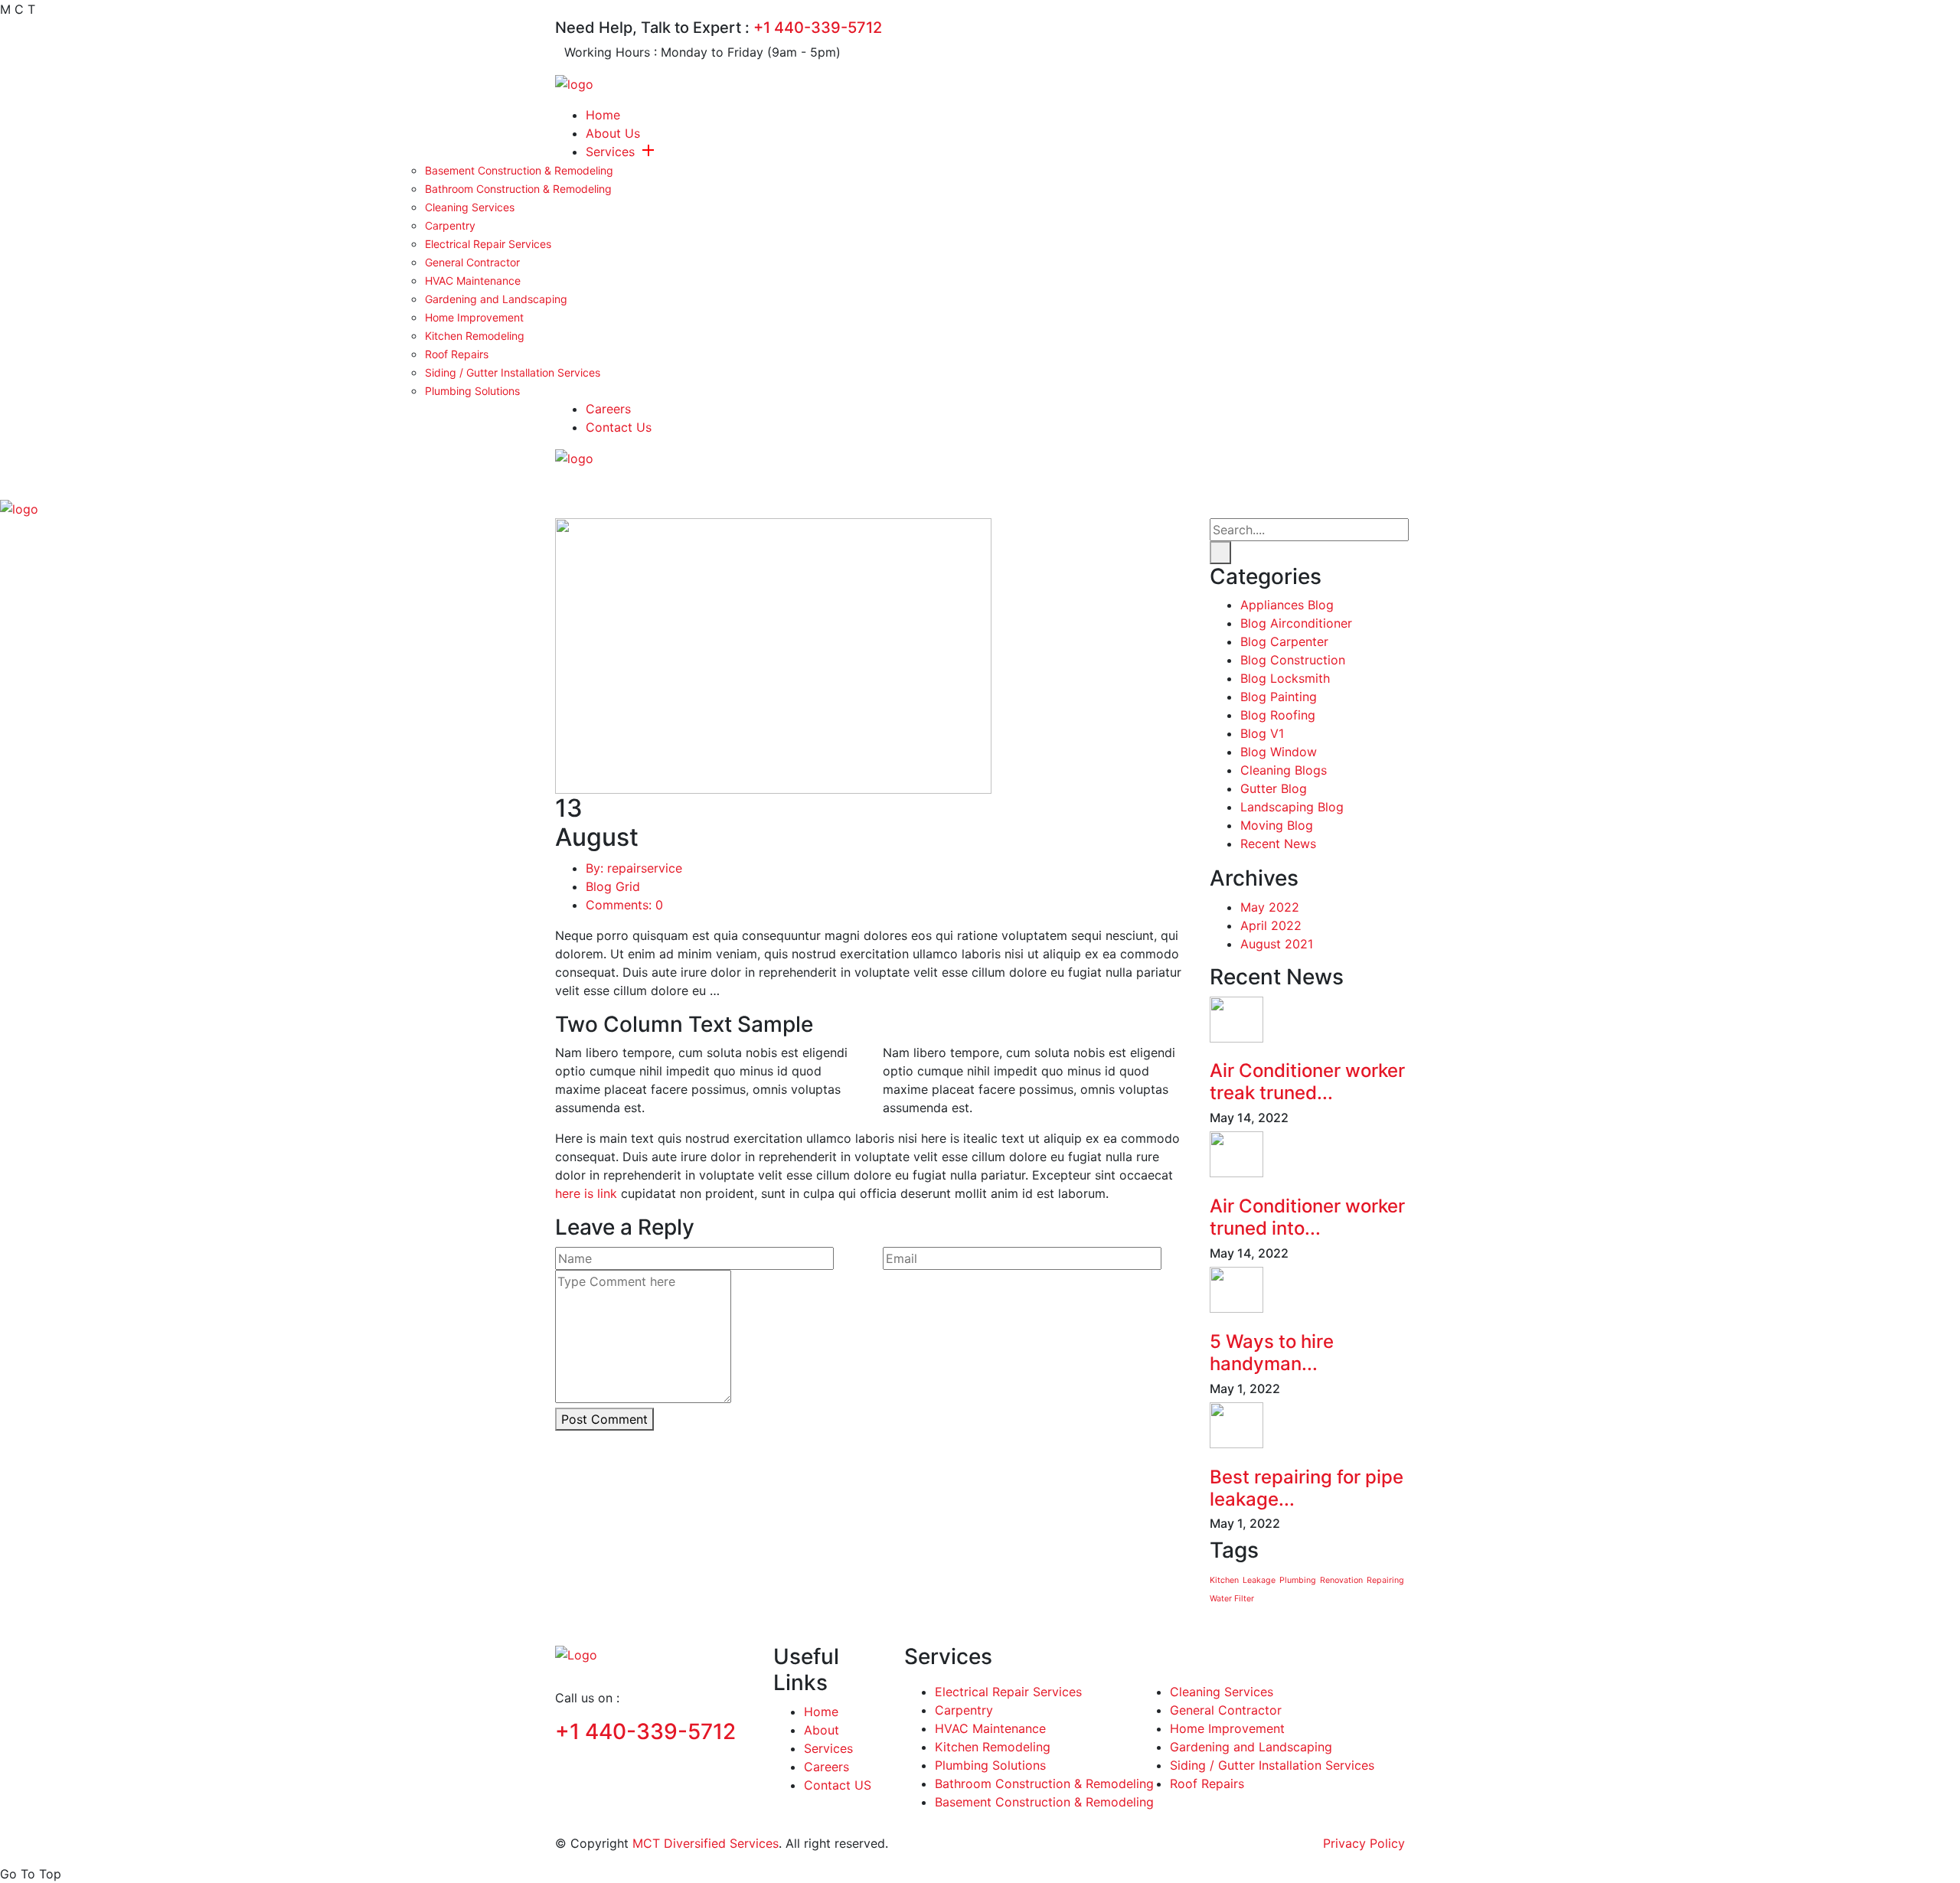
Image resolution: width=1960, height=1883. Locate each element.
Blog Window (1279, 752)
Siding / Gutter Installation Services (513, 372)
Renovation (1341, 1580)
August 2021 (1277, 943)
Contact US (838, 1785)
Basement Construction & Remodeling (519, 170)
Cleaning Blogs (1284, 771)
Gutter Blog (1274, 789)
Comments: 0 (624, 905)
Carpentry (450, 225)
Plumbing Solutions (472, 391)
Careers (608, 409)
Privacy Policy (1364, 1843)
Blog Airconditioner (1296, 624)
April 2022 (1271, 925)
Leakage (1259, 1580)
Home (603, 115)
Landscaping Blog (1292, 808)
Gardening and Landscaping (496, 299)
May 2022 (1270, 906)
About (822, 1730)
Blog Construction (1293, 661)
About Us (613, 133)
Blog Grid (613, 886)
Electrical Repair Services (488, 244)
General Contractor (472, 262)
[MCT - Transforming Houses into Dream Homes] (574, 83)
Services (610, 152)
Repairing (1385, 1580)
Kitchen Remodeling (475, 336)
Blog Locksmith (1285, 679)
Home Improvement (474, 317)
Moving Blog (1277, 826)
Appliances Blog (1287, 605)
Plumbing (1298, 1580)
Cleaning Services (470, 207)
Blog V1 (1262, 734)
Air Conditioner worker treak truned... (1307, 1082)
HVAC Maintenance (473, 281)
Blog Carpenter (1284, 642)
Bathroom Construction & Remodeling (518, 189)
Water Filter (1232, 1599)
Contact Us (619, 427)
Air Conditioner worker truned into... (1307, 1217)
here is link (586, 1193)
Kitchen (1224, 1580)
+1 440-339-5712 (818, 28)
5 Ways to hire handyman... (1272, 1353)
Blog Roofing (1278, 716)
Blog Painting (1279, 697)
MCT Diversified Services (706, 1843)
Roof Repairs (457, 354)
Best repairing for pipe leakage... (1307, 1488)
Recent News (1278, 844)
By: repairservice (634, 868)
